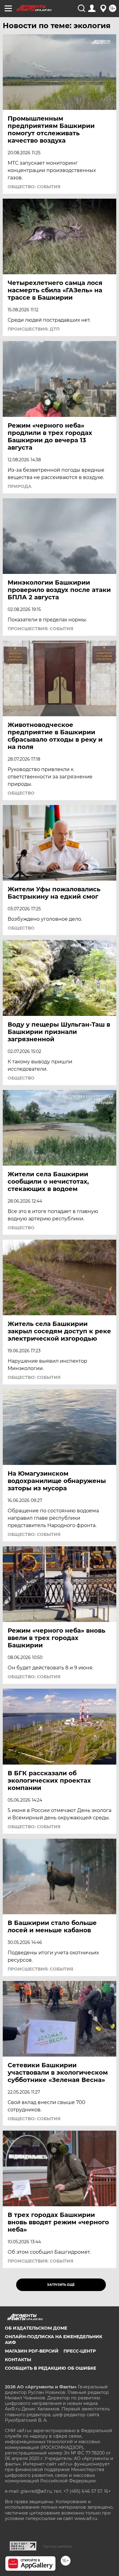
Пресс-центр (80, 2351)
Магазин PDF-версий (32, 2351)
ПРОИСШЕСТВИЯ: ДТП (34, 329)
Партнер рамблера (58, 2546)
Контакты (18, 2360)
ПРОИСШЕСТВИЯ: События (40, 629)
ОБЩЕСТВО (21, 793)
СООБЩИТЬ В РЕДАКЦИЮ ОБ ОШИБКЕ (50, 2368)
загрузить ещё (61, 2285)
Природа (20, 486)
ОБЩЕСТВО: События (34, 187)
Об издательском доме (36, 2328)
